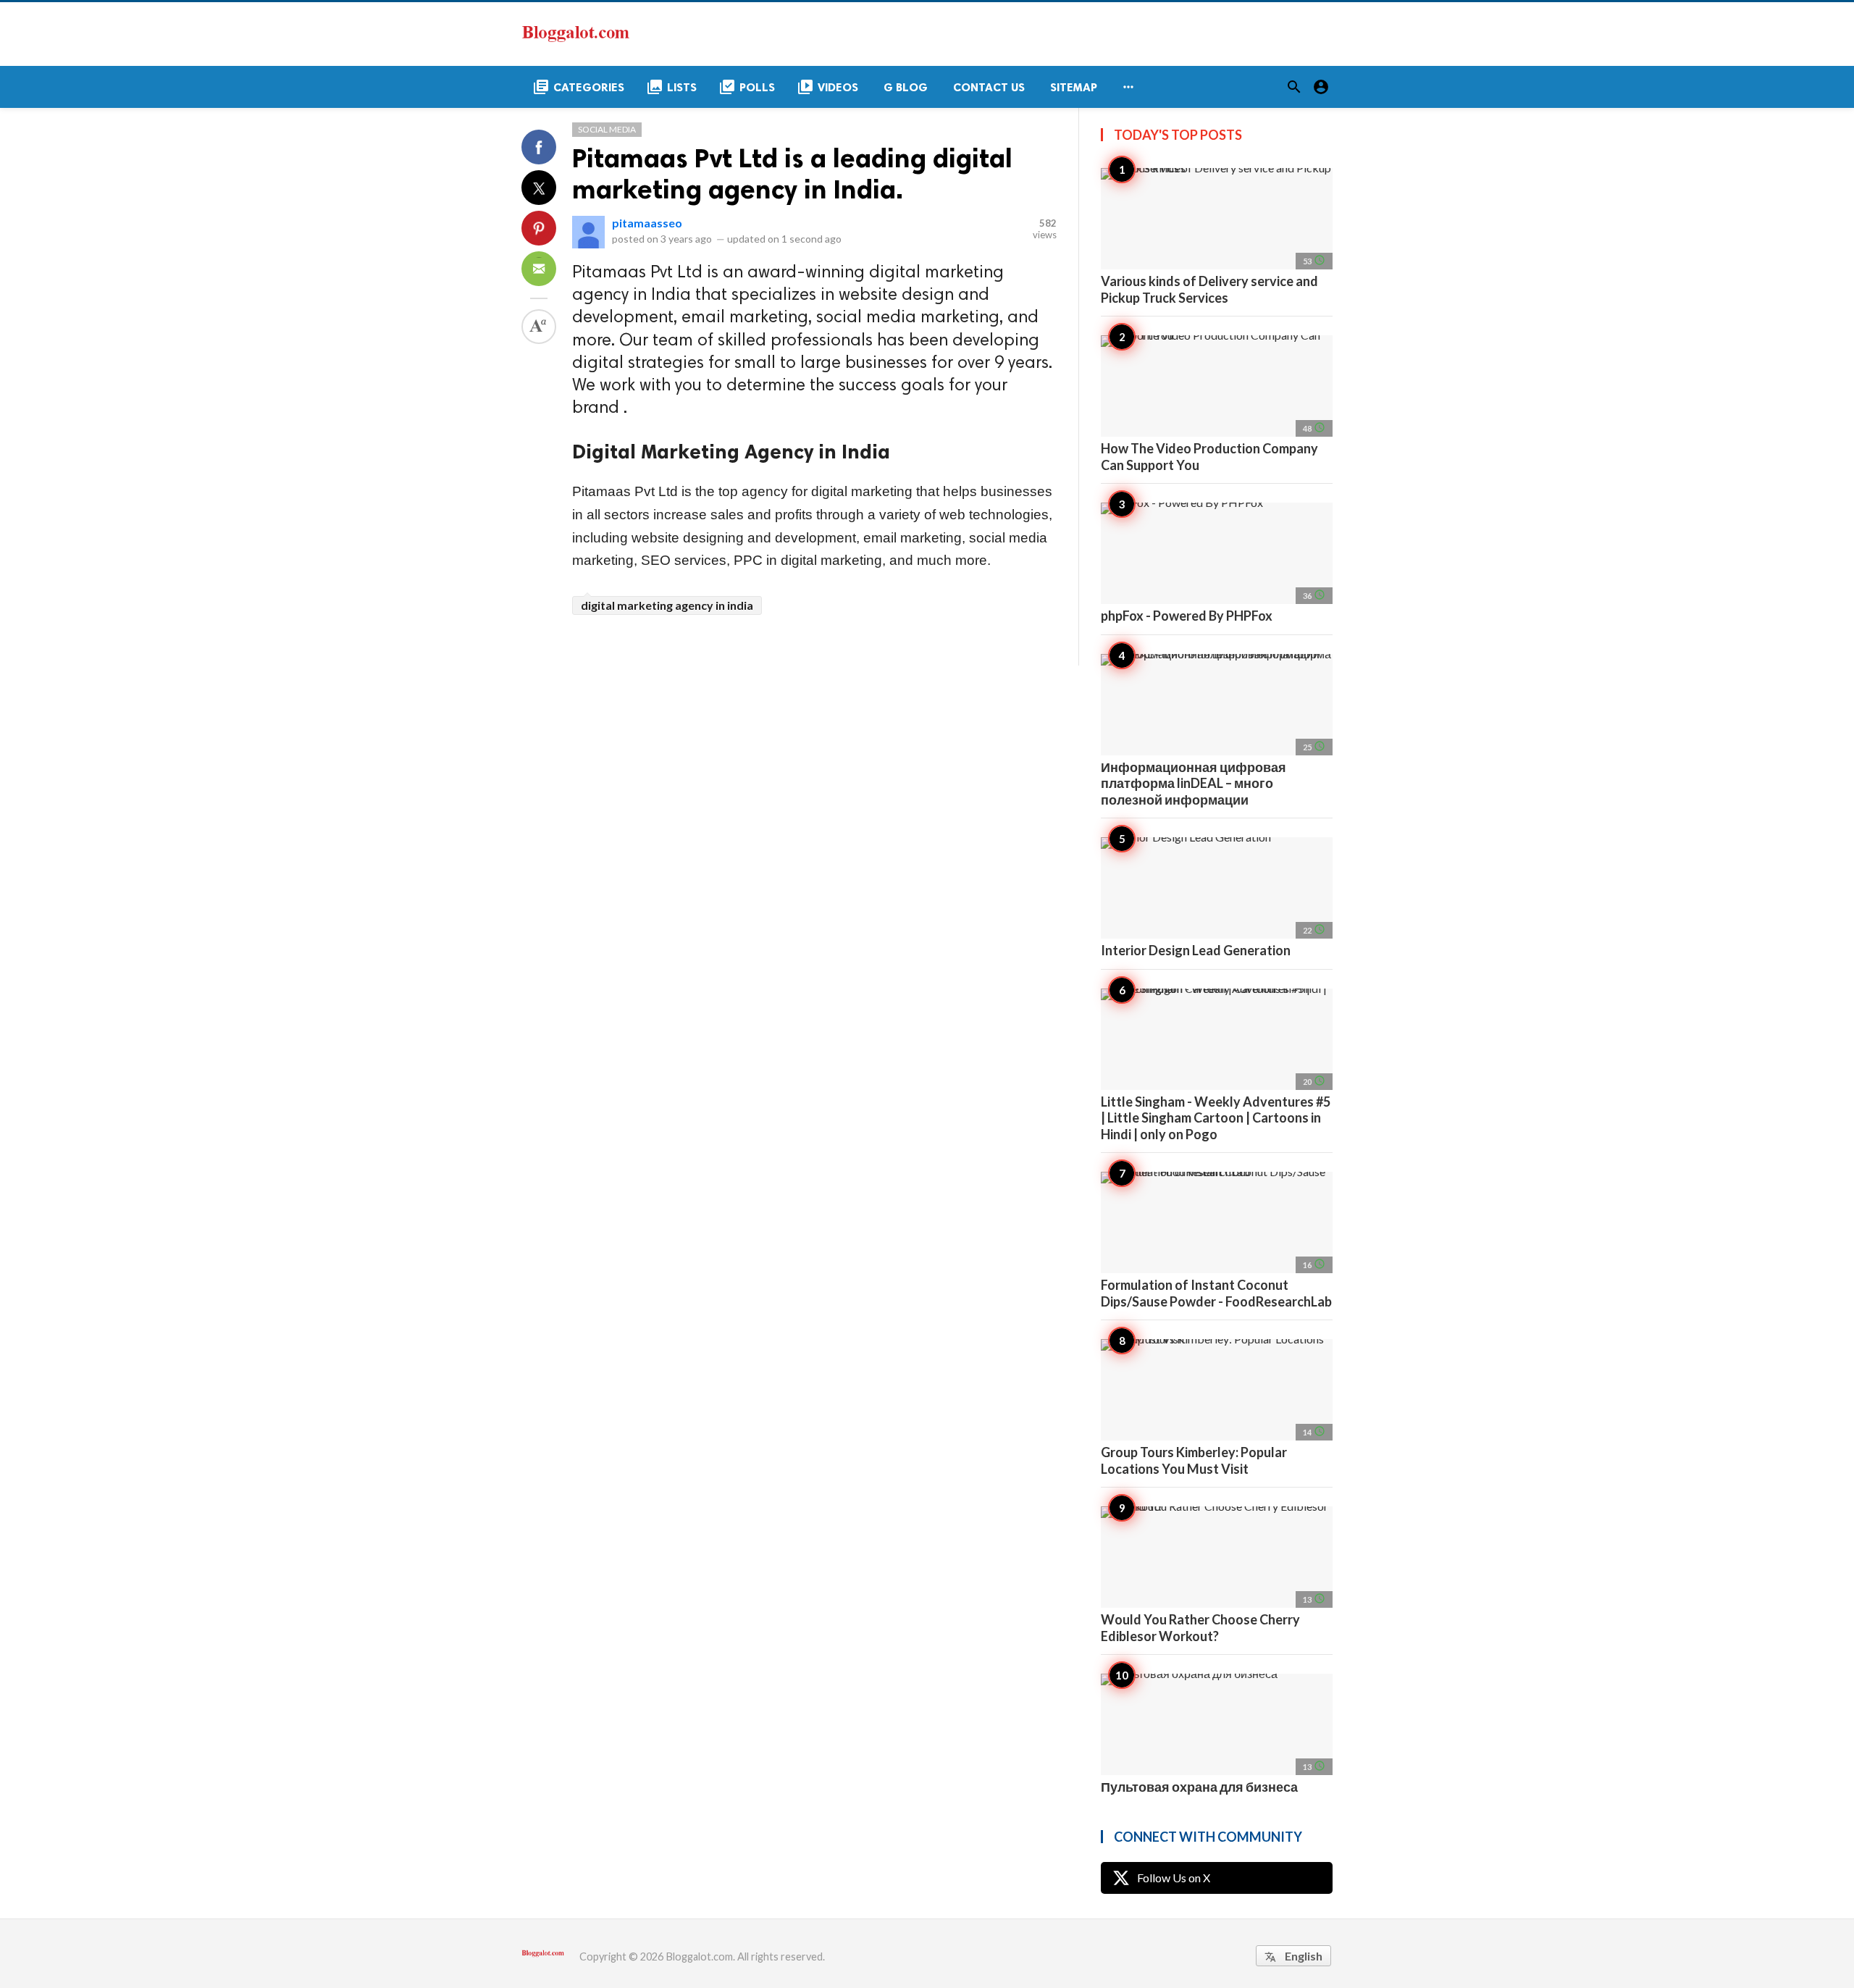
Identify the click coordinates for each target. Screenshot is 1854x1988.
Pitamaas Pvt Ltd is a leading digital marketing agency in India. (792, 174)
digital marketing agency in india (667, 605)
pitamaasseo (647, 223)
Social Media (607, 129)
